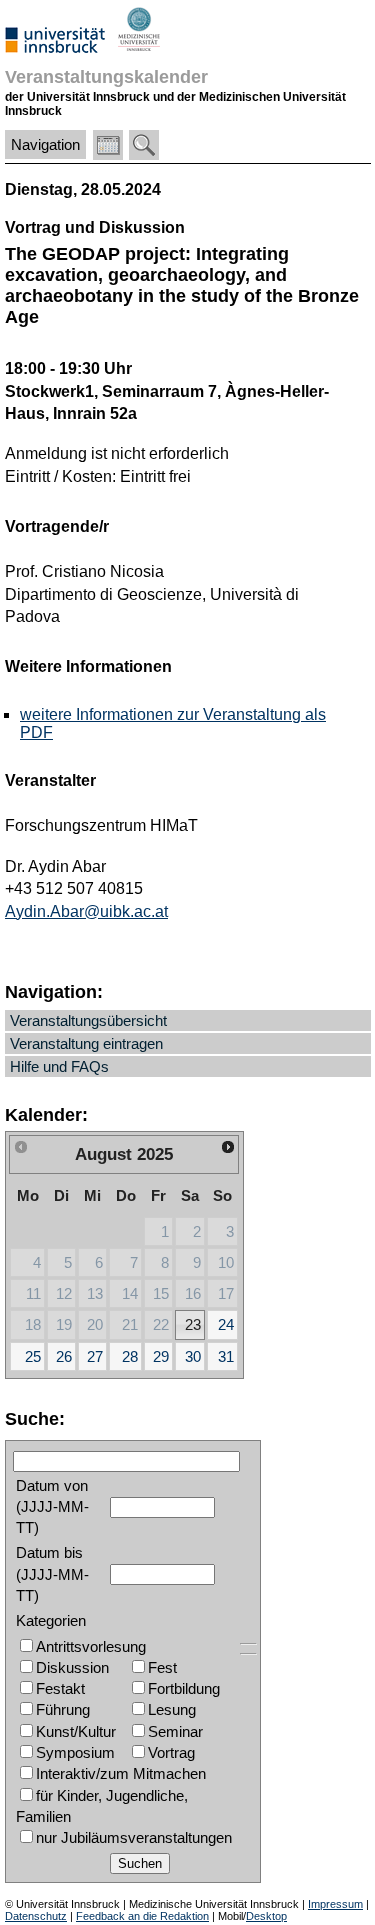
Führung (63, 1709)
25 (33, 1356)
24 (226, 1324)
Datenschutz (36, 1916)
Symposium (75, 1752)
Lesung (172, 1709)
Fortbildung (184, 1688)
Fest (162, 1667)
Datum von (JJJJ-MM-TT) (52, 1507)
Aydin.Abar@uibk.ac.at (86, 911)
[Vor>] (228, 1146)
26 (64, 1356)
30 (193, 1356)
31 (226, 1356)
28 (130, 1356)
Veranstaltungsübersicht (88, 1020)
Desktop (266, 1916)
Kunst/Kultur (76, 1731)
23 (193, 1324)
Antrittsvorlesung (91, 1646)
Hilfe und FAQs (59, 1066)
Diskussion (72, 1667)
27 (95, 1356)
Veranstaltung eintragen (86, 1043)
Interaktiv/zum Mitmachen (121, 1773)
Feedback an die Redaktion (142, 1916)
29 (161, 1356)
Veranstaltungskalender (106, 76)
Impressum (335, 1904)
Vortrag (171, 1752)
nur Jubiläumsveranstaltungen (134, 1837)
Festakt (60, 1688)
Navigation (45, 144)
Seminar (175, 1731)
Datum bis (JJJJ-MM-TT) (52, 1574)
